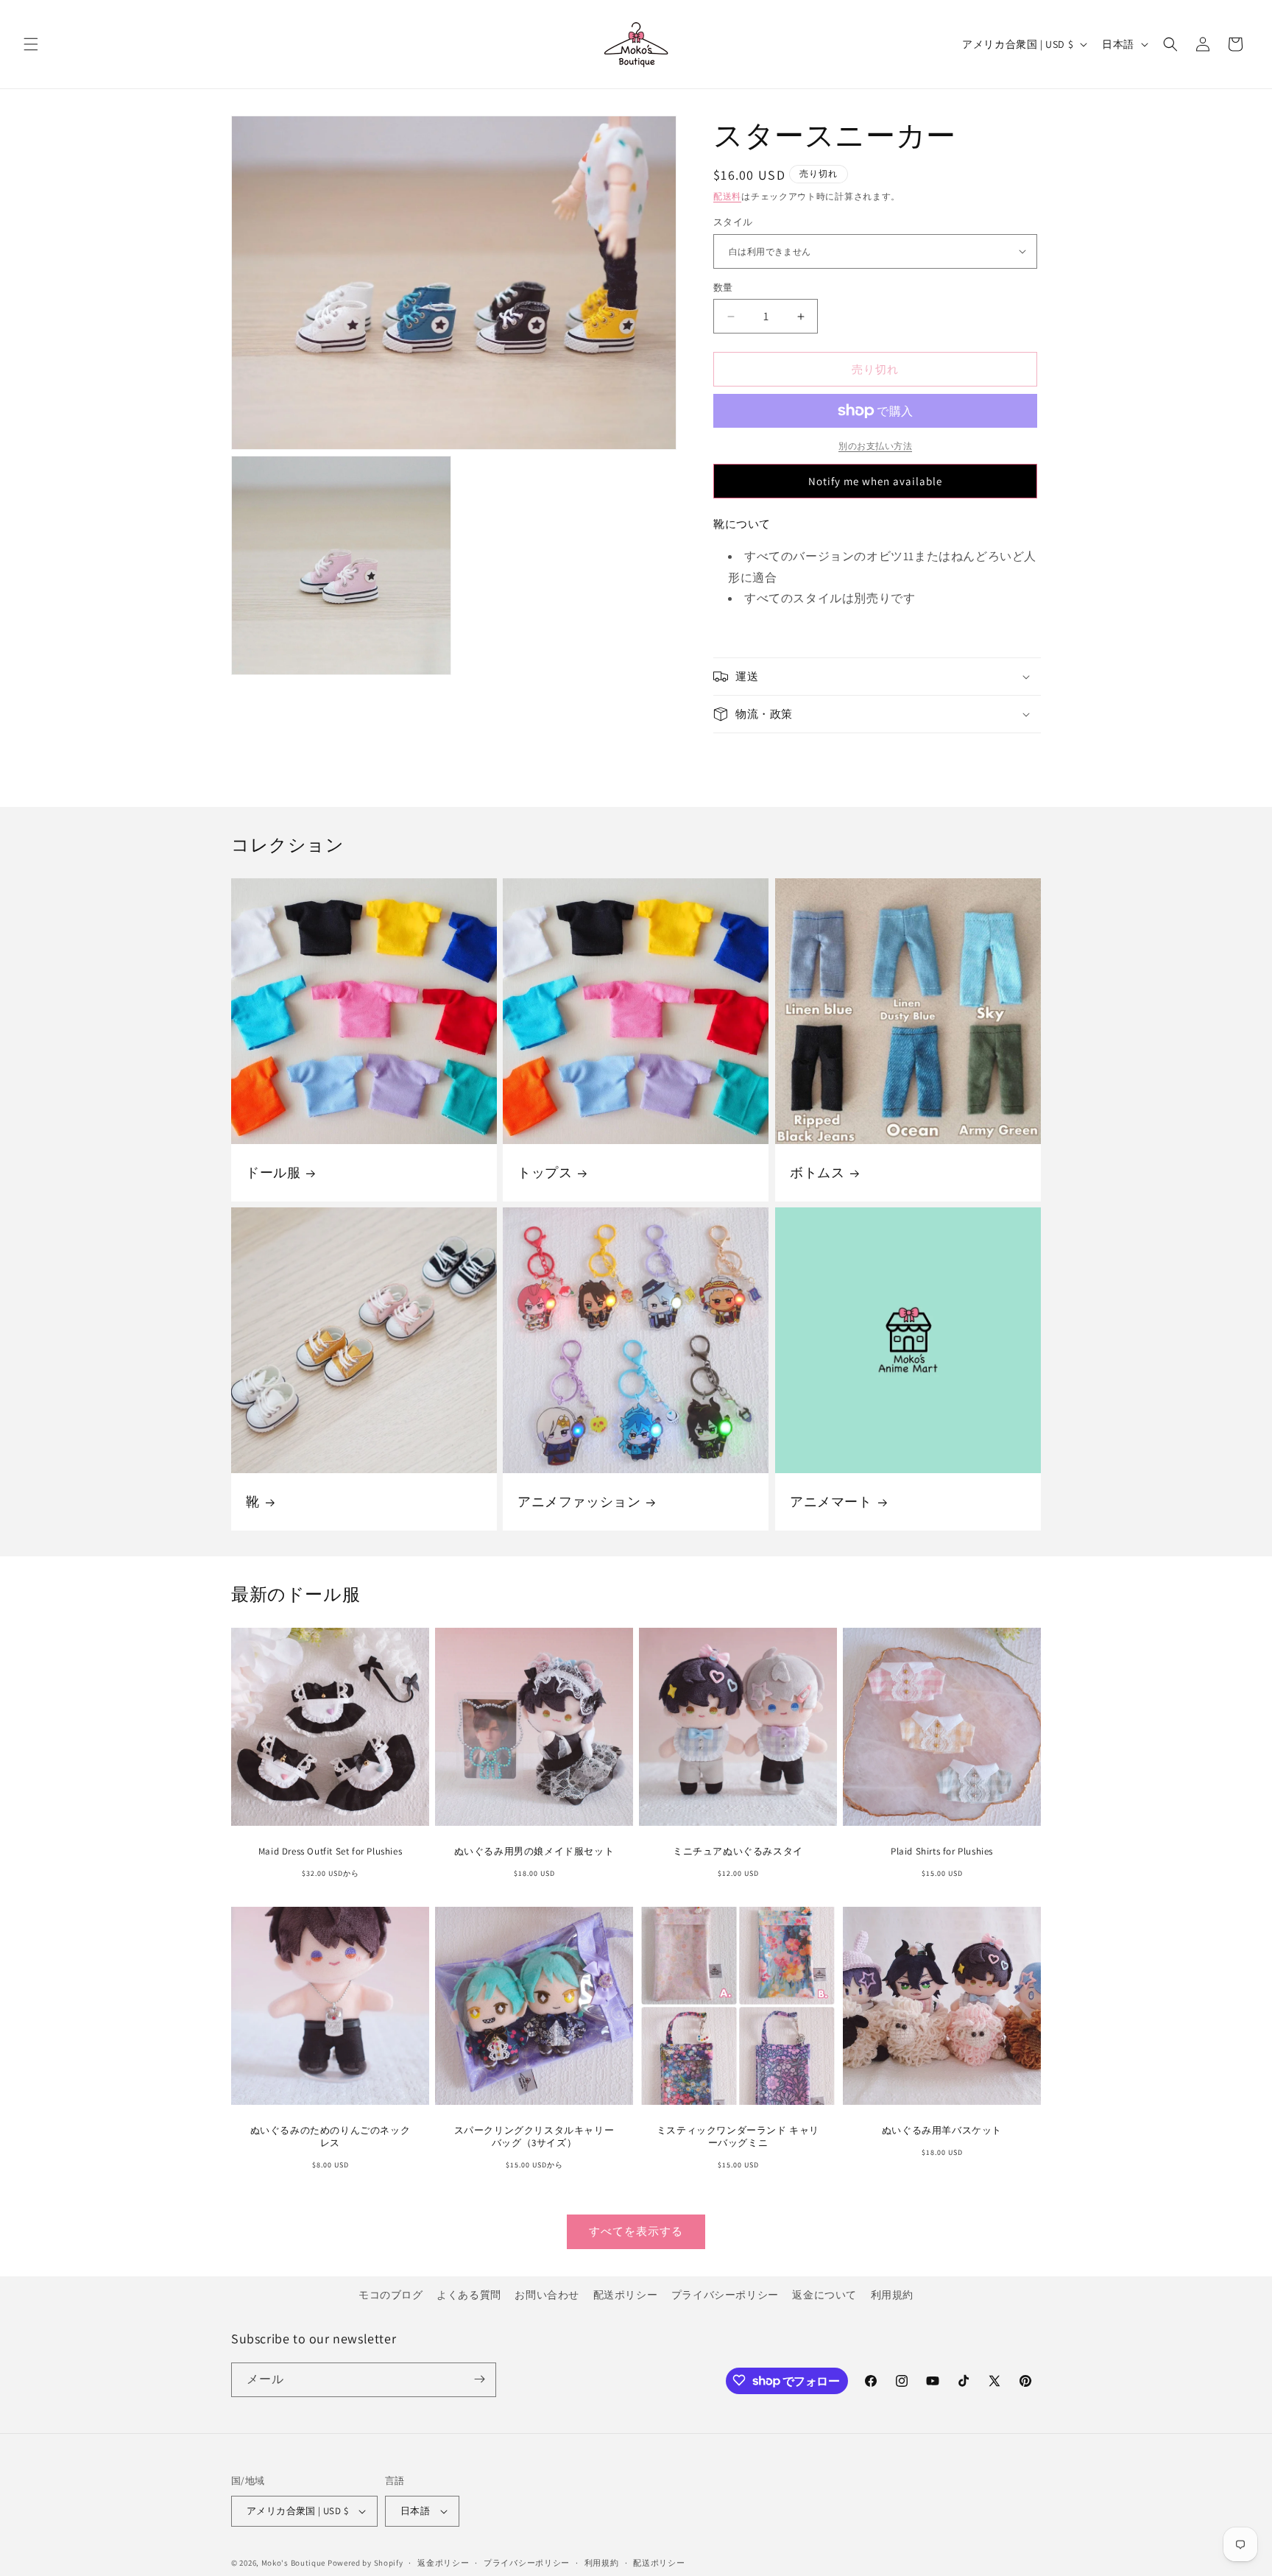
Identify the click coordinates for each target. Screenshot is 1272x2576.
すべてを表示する (636, 2232)
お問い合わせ (547, 2295)
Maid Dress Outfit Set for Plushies (330, 1852)
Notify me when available (875, 481)
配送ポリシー (626, 2295)
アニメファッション (579, 1502)
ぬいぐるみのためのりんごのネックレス (331, 2137)
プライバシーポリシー (725, 2295)
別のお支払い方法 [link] (875, 446)
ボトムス (817, 1172)
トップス (545, 1172)
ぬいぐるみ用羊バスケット (942, 2131)
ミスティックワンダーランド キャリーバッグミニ (738, 2137)
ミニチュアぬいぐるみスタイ (738, 1852)
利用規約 (892, 2295)
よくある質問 (469, 2295)
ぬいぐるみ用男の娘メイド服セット (534, 1852)
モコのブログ (391, 2295)
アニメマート (831, 1502)
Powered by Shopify (365, 2563)
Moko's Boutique (294, 2563)
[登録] (479, 2379)
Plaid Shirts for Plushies (942, 1852)
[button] (31, 44)
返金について (824, 2295)
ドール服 (273, 1172)
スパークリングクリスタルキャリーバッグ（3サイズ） (534, 2137)
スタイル (733, 222)
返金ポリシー (443, 2562)
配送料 (727, 196)
